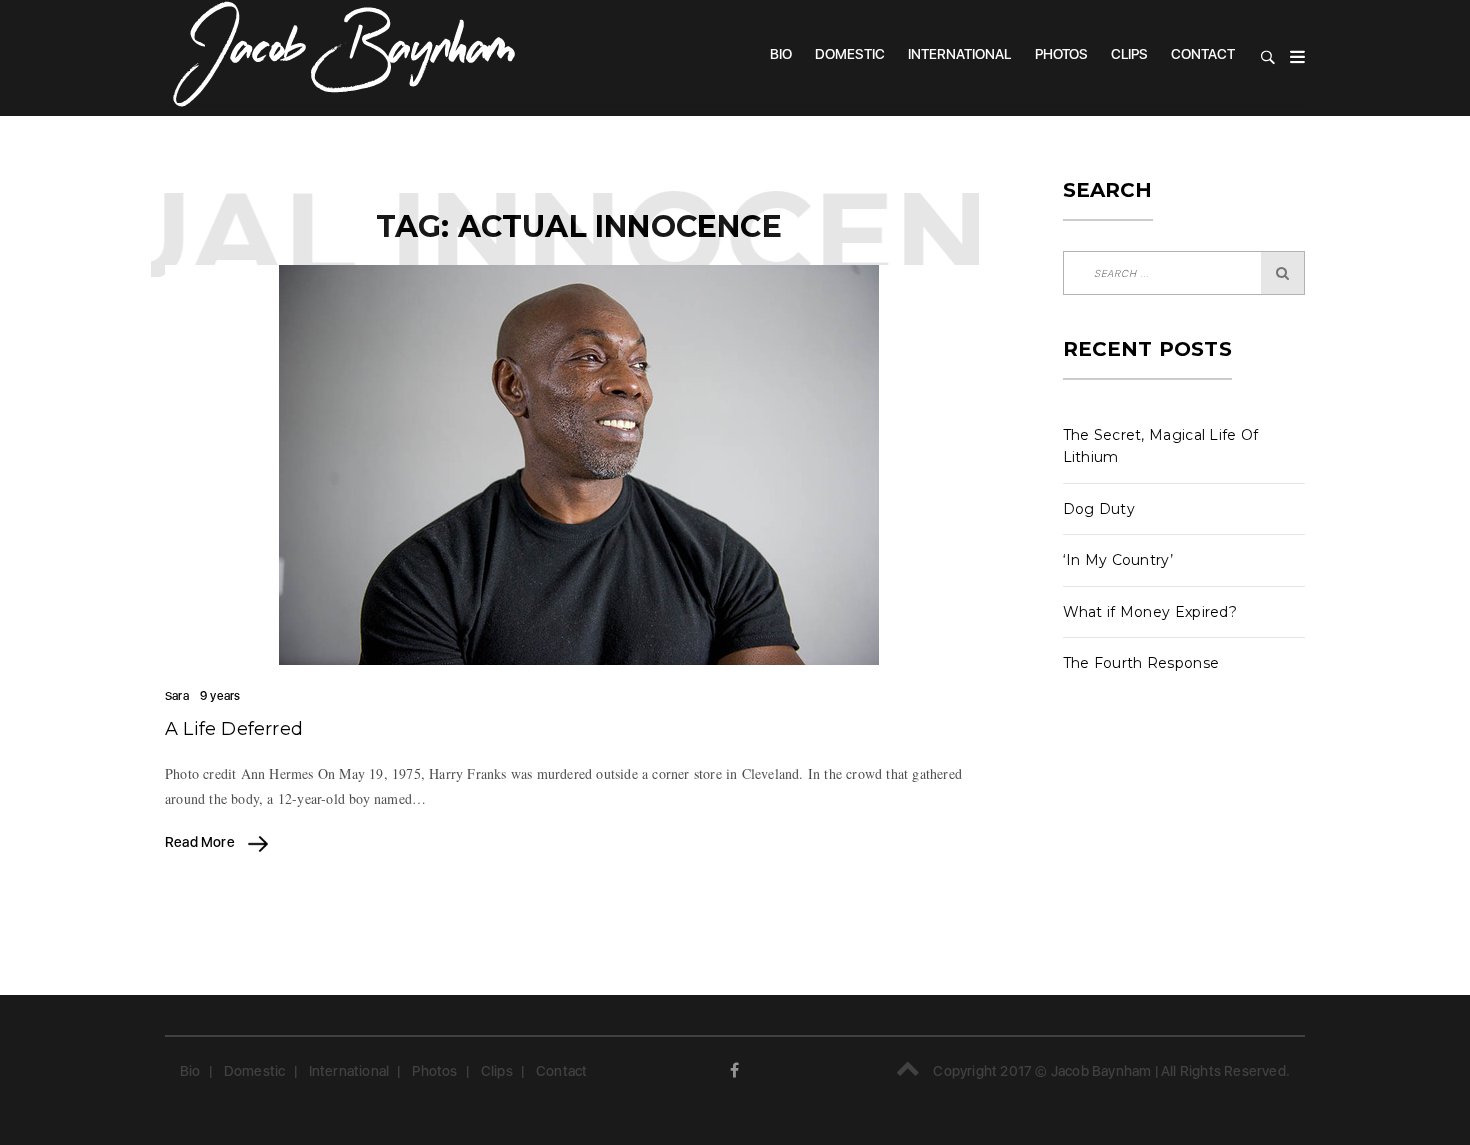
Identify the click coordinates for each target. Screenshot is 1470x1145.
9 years (220, 696)
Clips (1129, 54)
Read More (201, 842)
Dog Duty (1099, 509)
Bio (781, 54)
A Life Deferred (234, 729)
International (959, 54)
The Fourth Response (1141, 663)
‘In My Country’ (1118, 560)
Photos (1061, 54)
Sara (177, 696)
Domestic (850, 54)
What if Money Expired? (1150, 612)
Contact (1203, 54)
